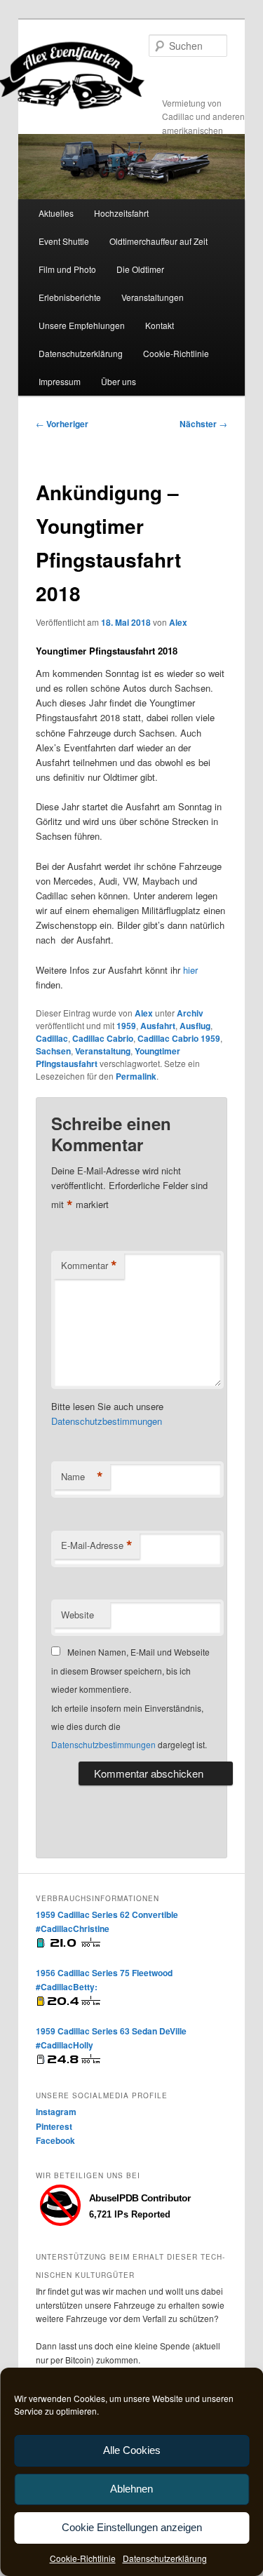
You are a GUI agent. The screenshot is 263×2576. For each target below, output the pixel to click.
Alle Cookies (132, 2450)
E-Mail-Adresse (97, 1545)
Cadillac (52, 1038)
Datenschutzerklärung (165, 2558)
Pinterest (54, 2126)
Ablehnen (131, 2489)
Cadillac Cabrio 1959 (179, 1038)
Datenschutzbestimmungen (107, 1421)
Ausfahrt (158, 1026)
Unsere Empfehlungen (82, 325)
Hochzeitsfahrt (121, 213)
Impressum (60, 381)
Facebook (55, 2140)
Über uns (119, 381)
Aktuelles (56, 213)
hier (190, 970)
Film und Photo (67, 269)
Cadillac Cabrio (103, 1038)
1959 (126, 1026)
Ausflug (195, 1026)
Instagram (56, 2112)
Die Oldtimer (140, 269)
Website (77, 1615)
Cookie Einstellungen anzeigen (132, 2527)
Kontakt (160, 325)
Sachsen (53, 1051)
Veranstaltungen (153, 297)
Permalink (136, 1076)
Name (82, 1477)
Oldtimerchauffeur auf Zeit (159, 241)
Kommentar (89, 1266)
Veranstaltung (103, 1051)
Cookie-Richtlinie (83, 2558)
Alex (178, 622)
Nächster (203, 424)
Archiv (190, 1013)
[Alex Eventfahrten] (132, 75)
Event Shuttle (64, 241)
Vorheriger (62, 424)
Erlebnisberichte (70, 297)
